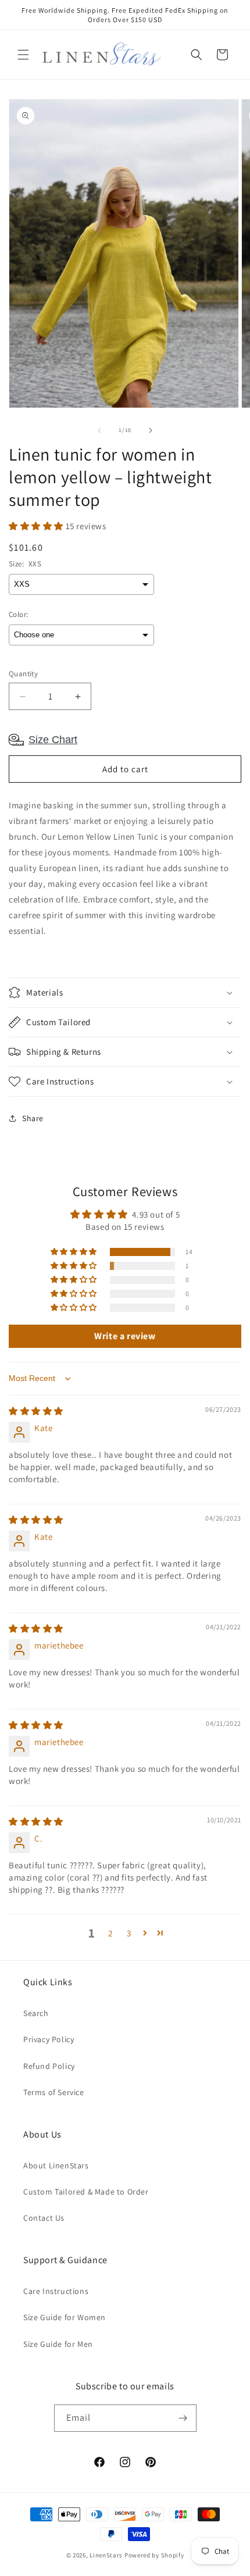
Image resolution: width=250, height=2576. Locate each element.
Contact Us (44, 2218)
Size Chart (53, 740)
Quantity (23, 674)
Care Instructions (56, 2291)
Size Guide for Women (65, 2317)
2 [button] (110, 1933)
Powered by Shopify (154, 2555)
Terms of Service (54, 2092)
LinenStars (106, 2555)
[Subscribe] (183, 2418)
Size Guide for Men (58, 2344)
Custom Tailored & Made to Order (86, 2192)
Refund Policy (49, 2066)
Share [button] (33, 1118)
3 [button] (129, 1933)
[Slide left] (99, 430)
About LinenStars (56, 2165)
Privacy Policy (49, 2039)
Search (36, 2013)
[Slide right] (151, 430)
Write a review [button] (125, 1336)
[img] (36, 1411)
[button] (23, 55)
